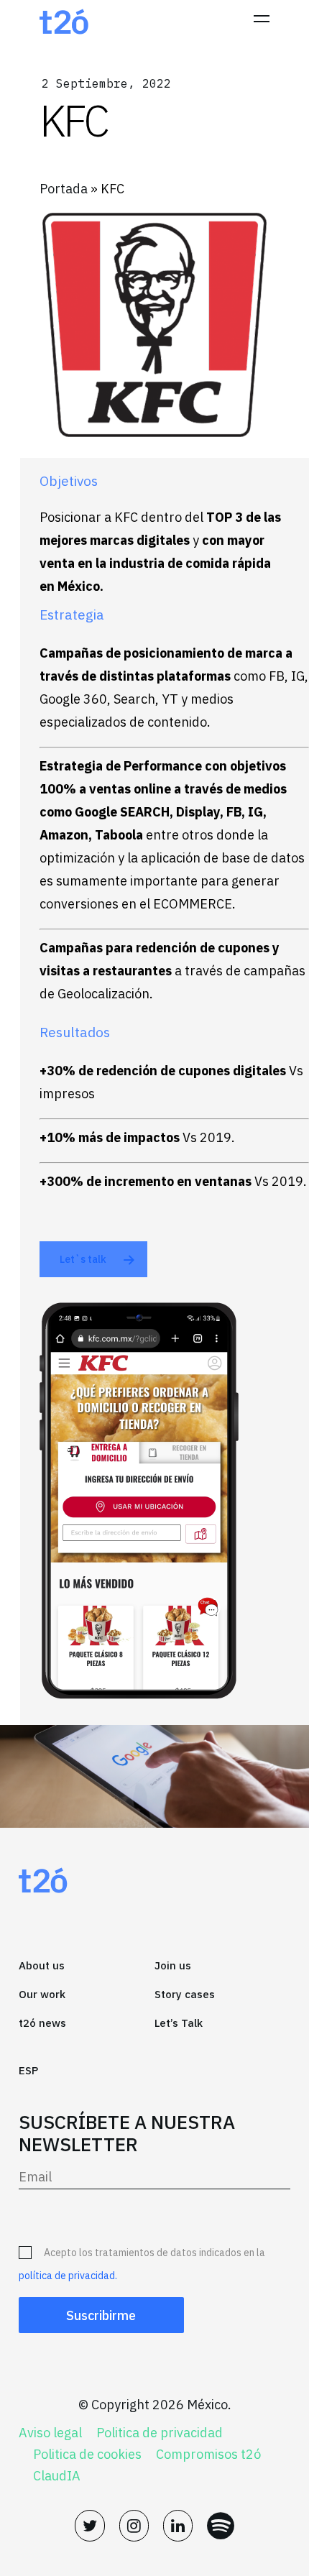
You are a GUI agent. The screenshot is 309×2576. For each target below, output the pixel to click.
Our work (42, 1994)
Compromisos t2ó (208, 2455)
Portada (64, 189)
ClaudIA (57, 2476)
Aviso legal (50, 2433)
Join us (173, 1965)
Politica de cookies (87, 2455)
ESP (28, 2070)
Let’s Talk (179, 2023)
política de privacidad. (68, 2276)
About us (42, 1965)
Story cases (185, 1994)
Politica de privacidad (160, 2433)
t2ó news (42, 2023)
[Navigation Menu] (262, 22)
